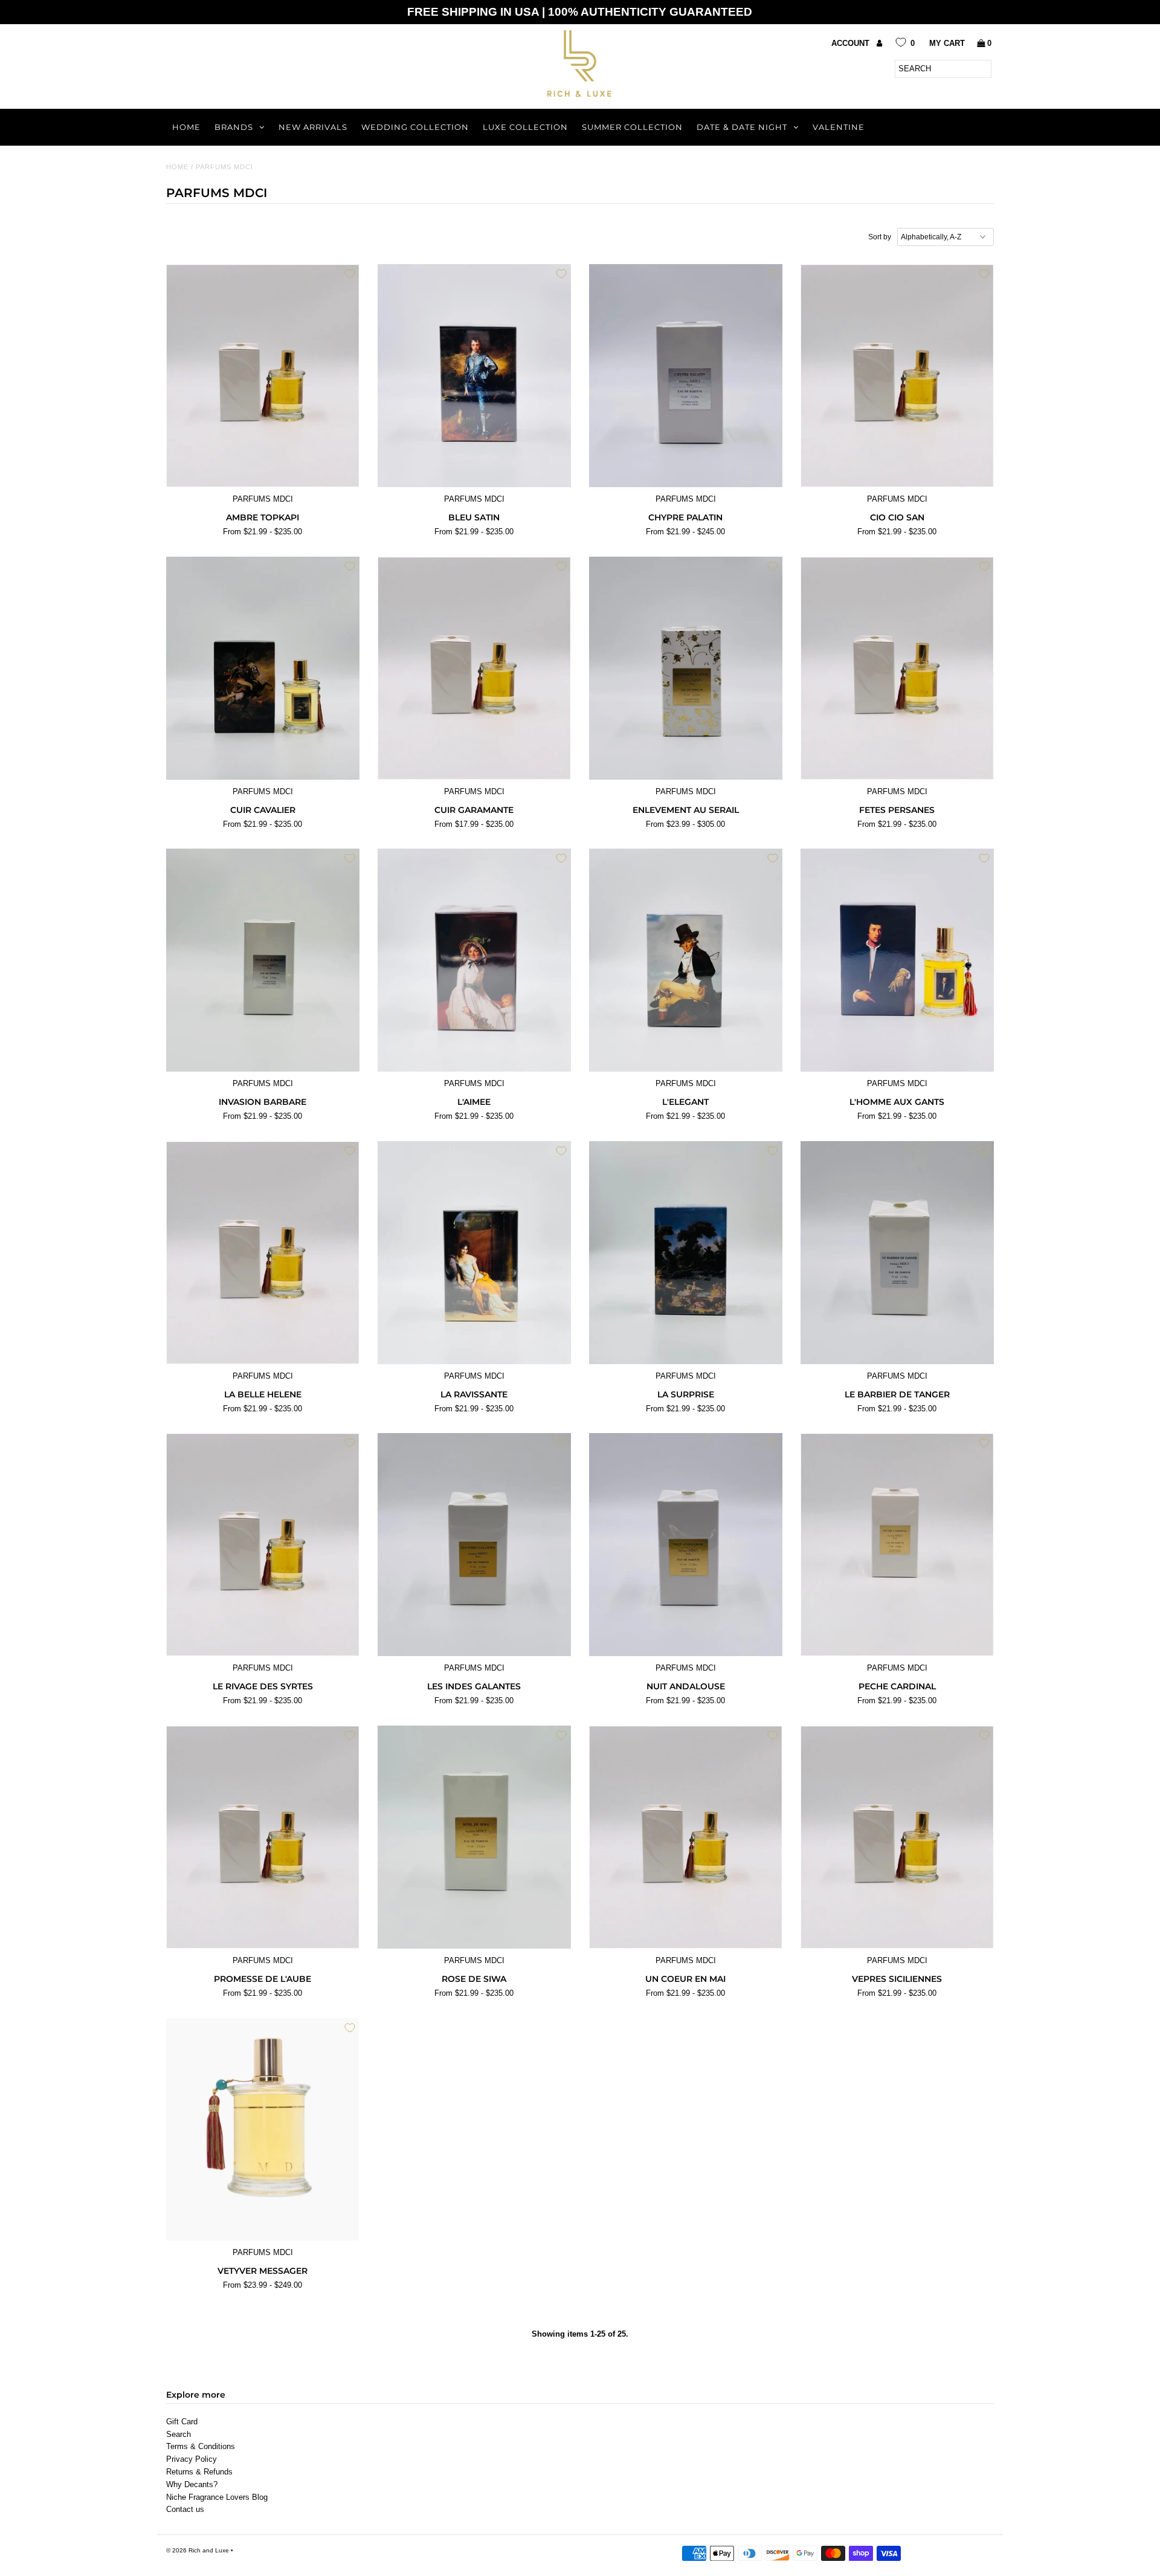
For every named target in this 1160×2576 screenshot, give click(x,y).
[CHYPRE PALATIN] (686, 376)
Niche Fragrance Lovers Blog (217, 2497)
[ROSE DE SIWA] (475, 1837)
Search (179, 2434)
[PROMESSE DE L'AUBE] (263, 1837)
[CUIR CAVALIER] (263, 668)
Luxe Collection (525, 127)
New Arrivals (313, 127)
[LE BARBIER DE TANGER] (897, 1253)
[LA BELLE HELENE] (263, 1253)
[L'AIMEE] (475, 960)
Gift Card (182, 2422)
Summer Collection (632, 127)
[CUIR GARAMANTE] (475, 668)
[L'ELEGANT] (686, 960)
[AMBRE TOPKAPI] (263, 376)
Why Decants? (192, 2484)
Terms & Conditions (201, 2446)
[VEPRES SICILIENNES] (897, 1837)
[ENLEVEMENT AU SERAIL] (686, 668)
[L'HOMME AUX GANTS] (897, 960)
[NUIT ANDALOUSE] (686, 1545)
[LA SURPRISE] (686, 1253)
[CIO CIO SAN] (897, 376)
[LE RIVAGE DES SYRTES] (263, 1545)
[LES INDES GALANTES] (475, 1545)
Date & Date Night (742, 127)
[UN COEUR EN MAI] (686, 1837)
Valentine (839, 127)
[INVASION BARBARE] (263, 960)
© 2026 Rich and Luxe (198, 2550)
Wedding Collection (415, 127)
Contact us (185, 2509)
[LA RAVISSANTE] (475, 1253)
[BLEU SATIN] (475, 376)
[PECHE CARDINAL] (897, 1545)
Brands (234, 127)
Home (186, 127)
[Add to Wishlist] (350, 274)
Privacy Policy (192, 2459)
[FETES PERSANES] (897, 668)
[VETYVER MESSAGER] (263, 2130)
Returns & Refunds (199, 2472)
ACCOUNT (852, 43)
